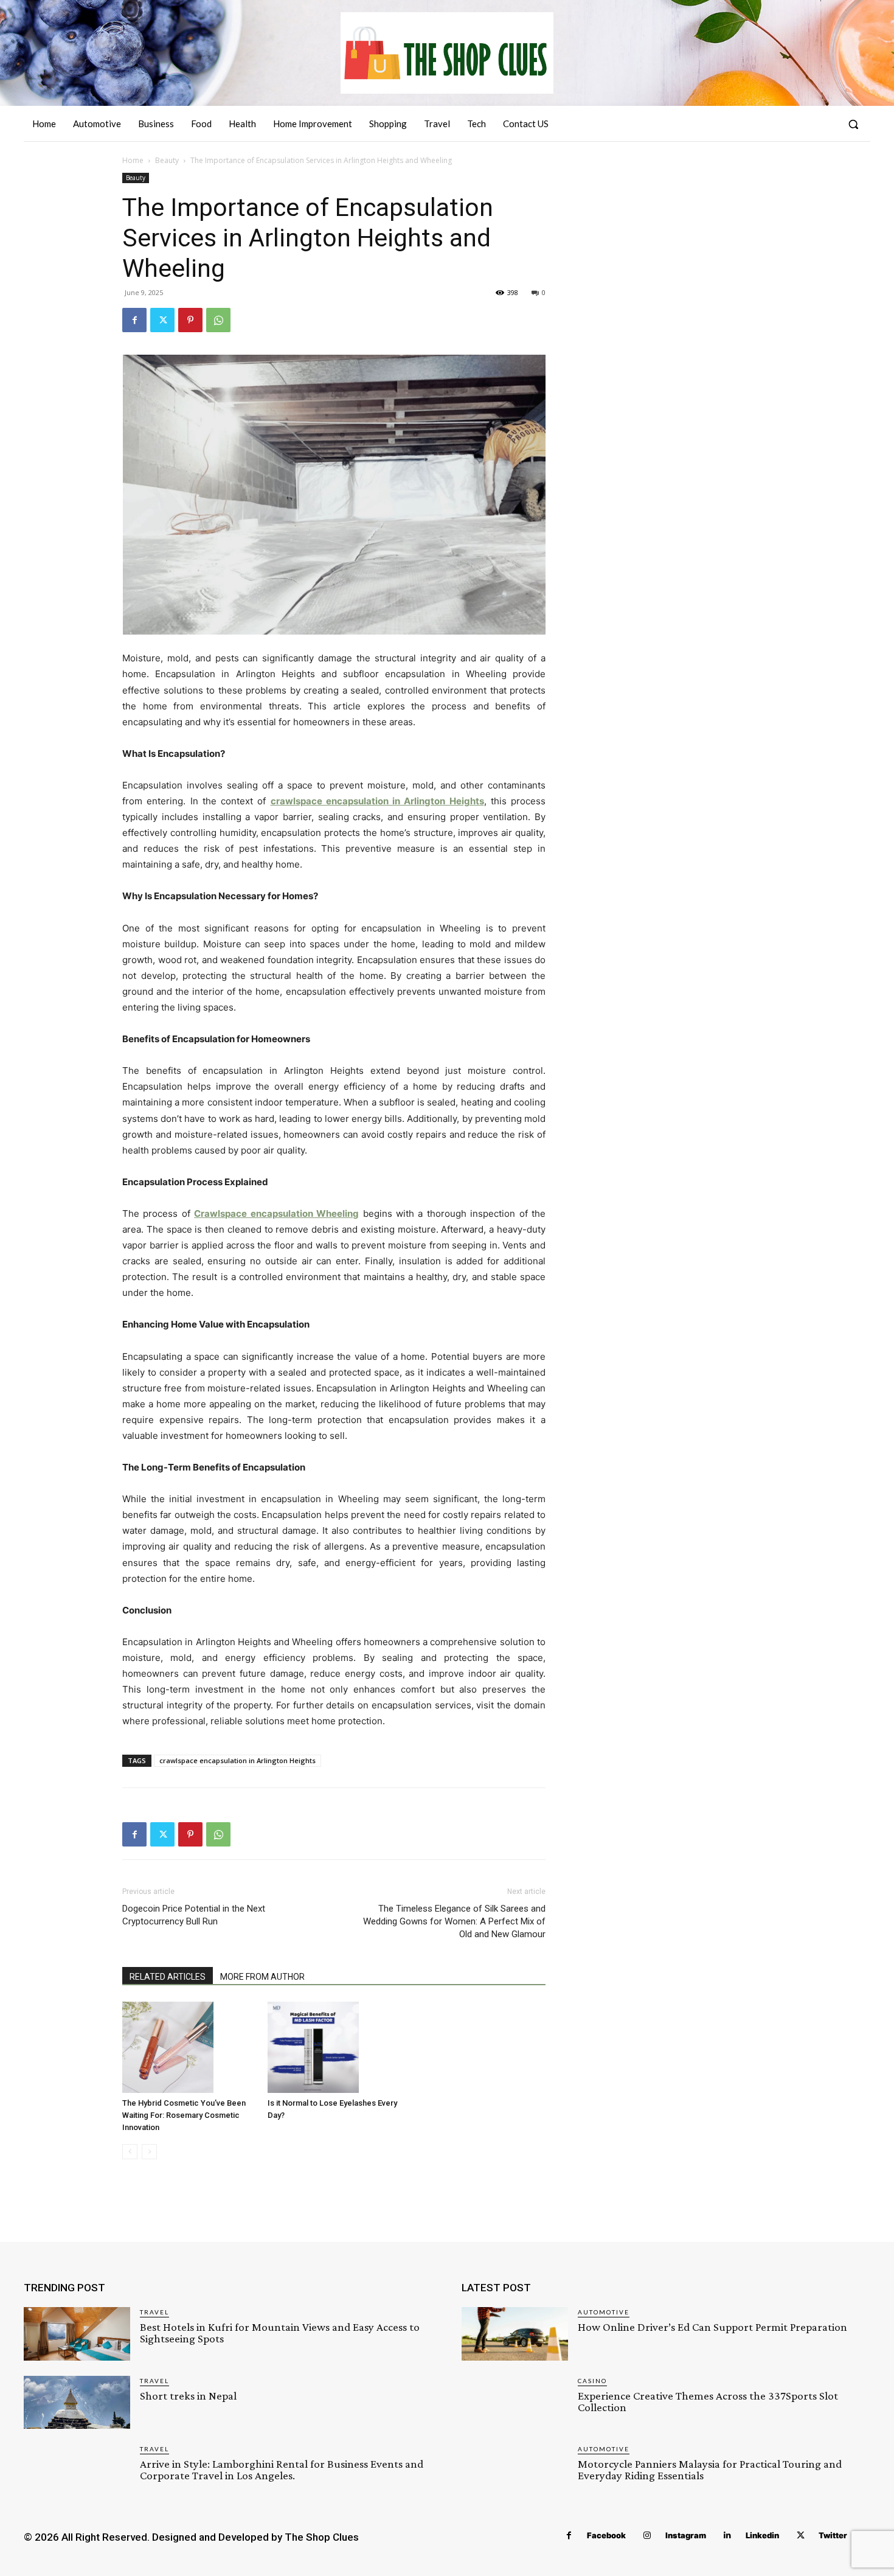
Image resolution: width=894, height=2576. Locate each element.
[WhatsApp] (218, 320)
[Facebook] (134, 320)
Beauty (167, 160)
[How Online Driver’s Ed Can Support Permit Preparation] (515, 2334)
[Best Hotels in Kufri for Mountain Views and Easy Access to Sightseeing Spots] (77, 2334)
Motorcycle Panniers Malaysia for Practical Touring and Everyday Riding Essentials (710, 2470)
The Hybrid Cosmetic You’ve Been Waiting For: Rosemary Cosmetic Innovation (184, 2115)
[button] (853, 124)
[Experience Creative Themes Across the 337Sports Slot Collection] (515, 2402)
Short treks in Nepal (188, 2396)
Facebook (606, 2535)
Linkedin (762, 2535)
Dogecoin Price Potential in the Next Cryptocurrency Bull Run (194, 1915)
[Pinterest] (190, 320)
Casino (592, 2381)
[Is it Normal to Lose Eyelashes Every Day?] (334, 2047)
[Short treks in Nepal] (77, 2402)
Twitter (833, 2535)
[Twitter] (162, 320)
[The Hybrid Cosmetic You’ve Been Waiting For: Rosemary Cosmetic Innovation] (189, 2047)
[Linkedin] (728, 2536)
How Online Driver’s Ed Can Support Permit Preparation (712, 2327)
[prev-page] (130, 2152)
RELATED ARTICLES (168, 1977)
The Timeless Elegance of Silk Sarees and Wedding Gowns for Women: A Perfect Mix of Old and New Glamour (454, 1921)
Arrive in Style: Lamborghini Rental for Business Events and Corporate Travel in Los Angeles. (282, 2470)
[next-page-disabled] (149, 2152)
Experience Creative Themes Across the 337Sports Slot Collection (708, 2401)
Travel (154, 2312)
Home (133, 160)
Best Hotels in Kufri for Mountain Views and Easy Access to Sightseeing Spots (280, 2333)
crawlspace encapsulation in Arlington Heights (237, 1760)
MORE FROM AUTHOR (262, 1977)
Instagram (686, 2535)
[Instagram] (647, 2536)
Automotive (604, 2312)
